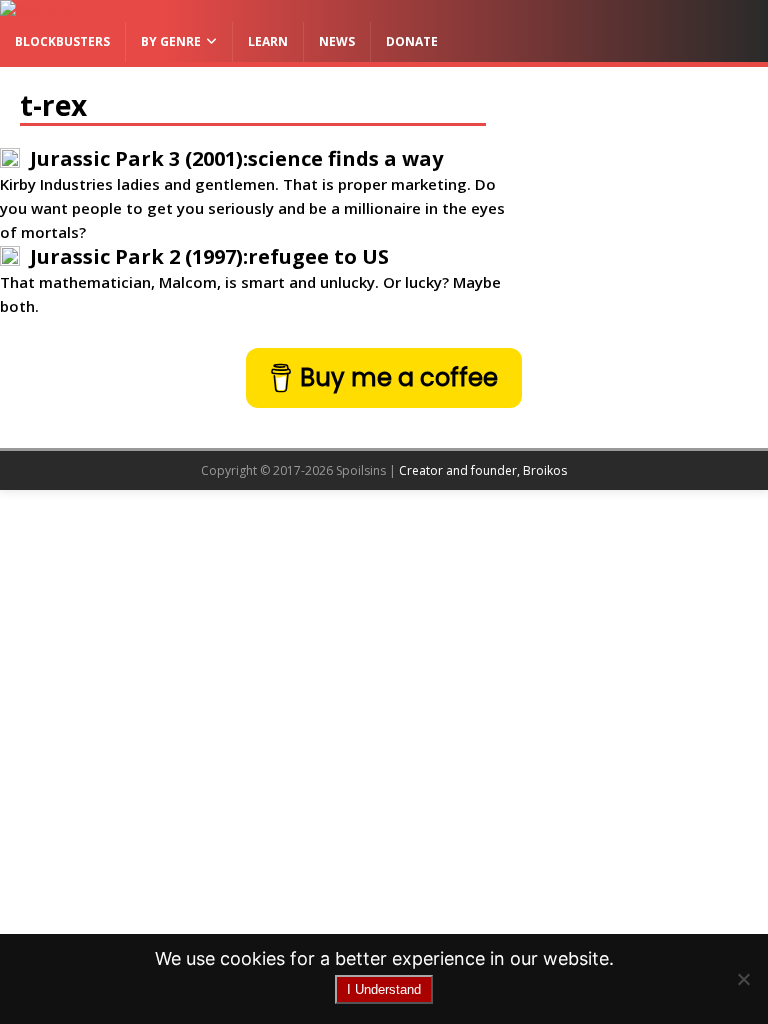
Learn (268, 41)
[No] (743, 979)
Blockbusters (62, 41)
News (337, 41)
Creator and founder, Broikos (483, 470)
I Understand (384, 989)
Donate (412, 41)
